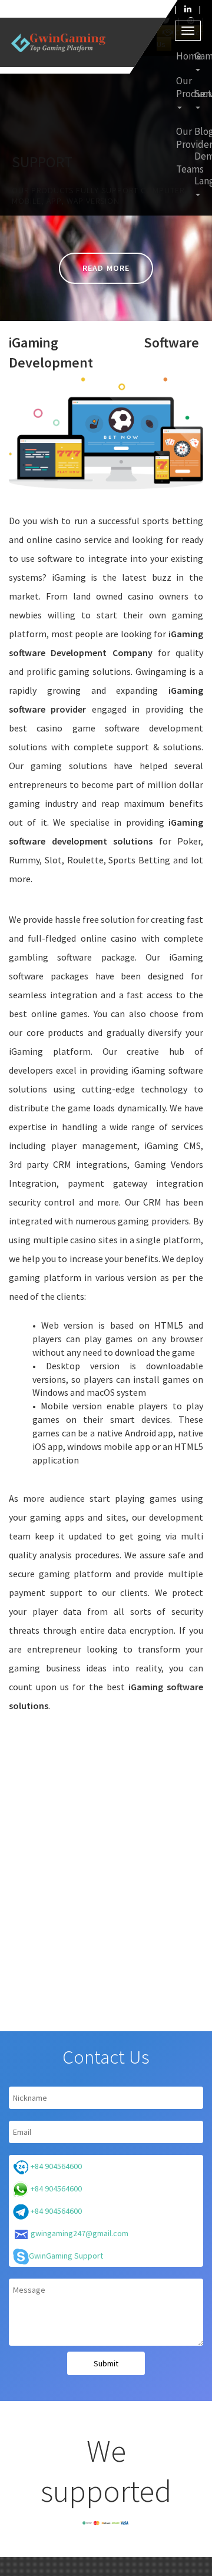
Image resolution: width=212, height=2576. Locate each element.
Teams (180, 169)
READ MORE (106, 268)
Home (180, 56)
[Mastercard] (97, 2522)
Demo (198, 156)
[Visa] (125, 2522)
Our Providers (180, 138)
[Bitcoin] (106, 2522)
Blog (198, 131)
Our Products (180, 87)
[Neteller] (115, 2522)
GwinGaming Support (66, 2256)
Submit (106, 2363)
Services (198, 94)
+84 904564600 (55, 2166)
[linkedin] (188, 9)
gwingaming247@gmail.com (79, 2233)
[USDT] (87, 2522)
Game (198, 56)
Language (198, 181)
